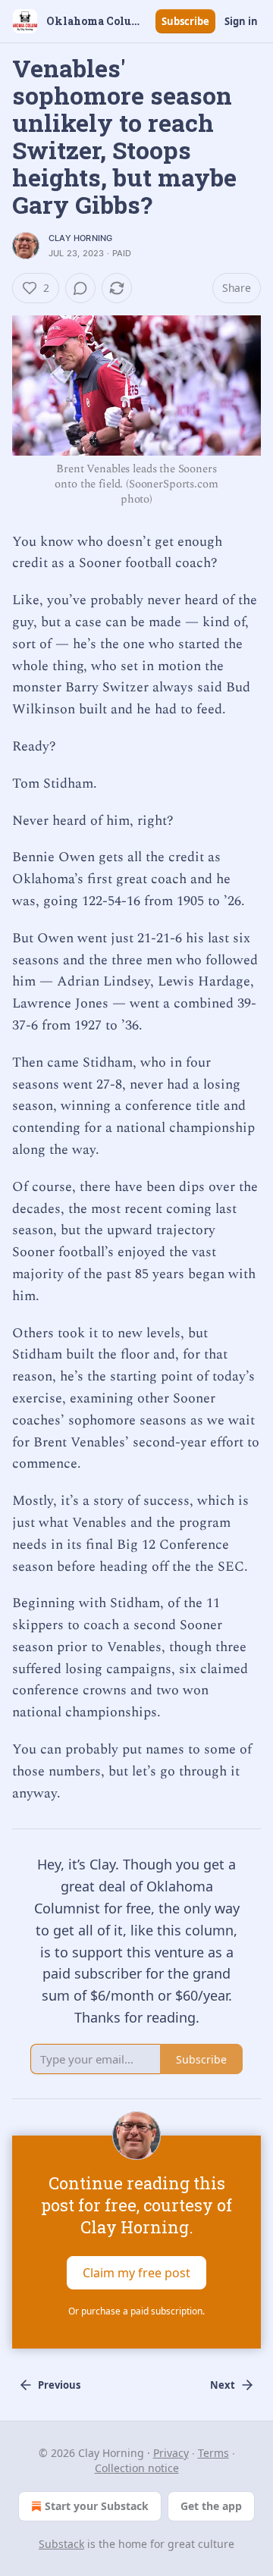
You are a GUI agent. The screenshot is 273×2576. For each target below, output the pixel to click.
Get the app (211, 2506)
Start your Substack (97, 2506)
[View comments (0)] (80, 288)
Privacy (171, 2453)
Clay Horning (80, 238)
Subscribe (185, 21)
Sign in (241, 21)
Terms (213, 2453)
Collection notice (137, 2468)
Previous (59, 2385)
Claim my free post (136, 2273)
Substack (61, 2544)
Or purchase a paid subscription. (136, 2311)
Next (223, 2385)
